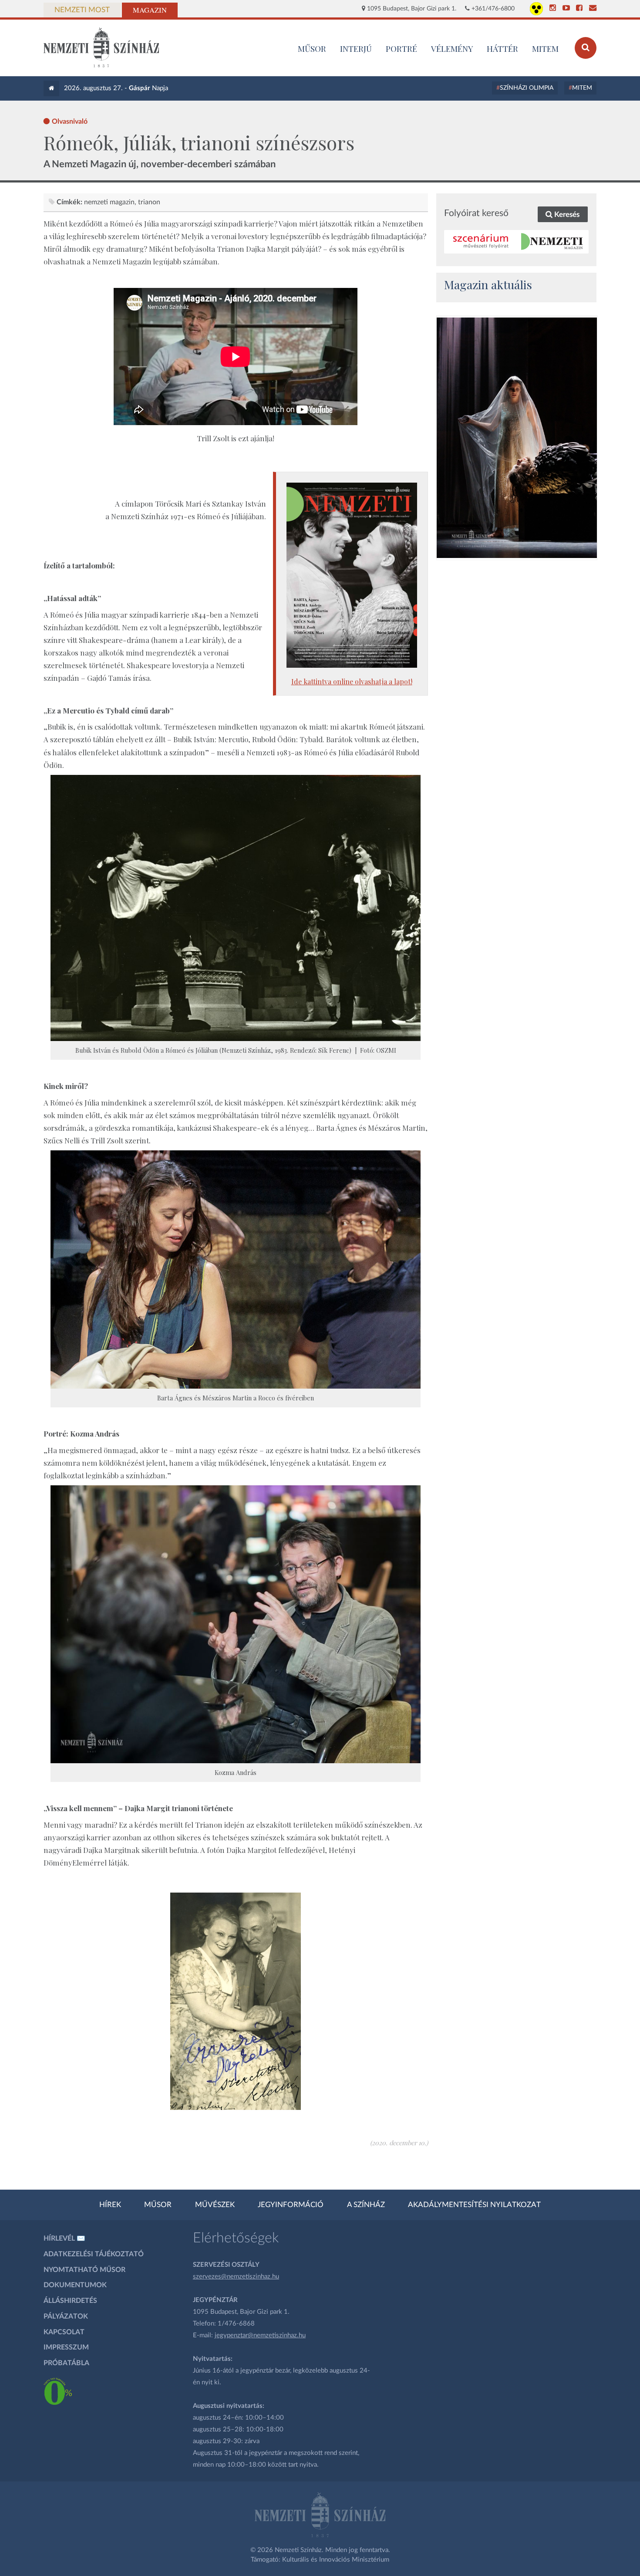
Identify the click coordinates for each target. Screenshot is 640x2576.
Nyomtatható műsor (84, 2270)
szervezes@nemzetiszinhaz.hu (236, 2277)
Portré (401, 48)
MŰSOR (312, 48)
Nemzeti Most (82, 10)
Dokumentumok (75, 2285)
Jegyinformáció (291, 2205)
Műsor (158, 2205)
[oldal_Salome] (517, 438)
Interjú (356, 48)
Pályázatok (66, 2316)
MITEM (545, 48)
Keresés (566, 215)
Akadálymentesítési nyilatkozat (474, 2205)
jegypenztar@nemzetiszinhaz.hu (260, 2335)
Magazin (150, 10)
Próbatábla (66, 2363)
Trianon (149, 202)
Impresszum (66, 2347)
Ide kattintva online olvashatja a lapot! (352, 681)
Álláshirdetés (70, 2301)
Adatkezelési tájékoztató (94, 2254)
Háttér (502, 48)
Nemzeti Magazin (109, 202)
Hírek (110, 2205)
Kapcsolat (64, 2332)
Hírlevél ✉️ (64, 2238)
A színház (366, 2205)
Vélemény (452, 48)
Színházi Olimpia (527, 88)
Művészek (215, 2205)
